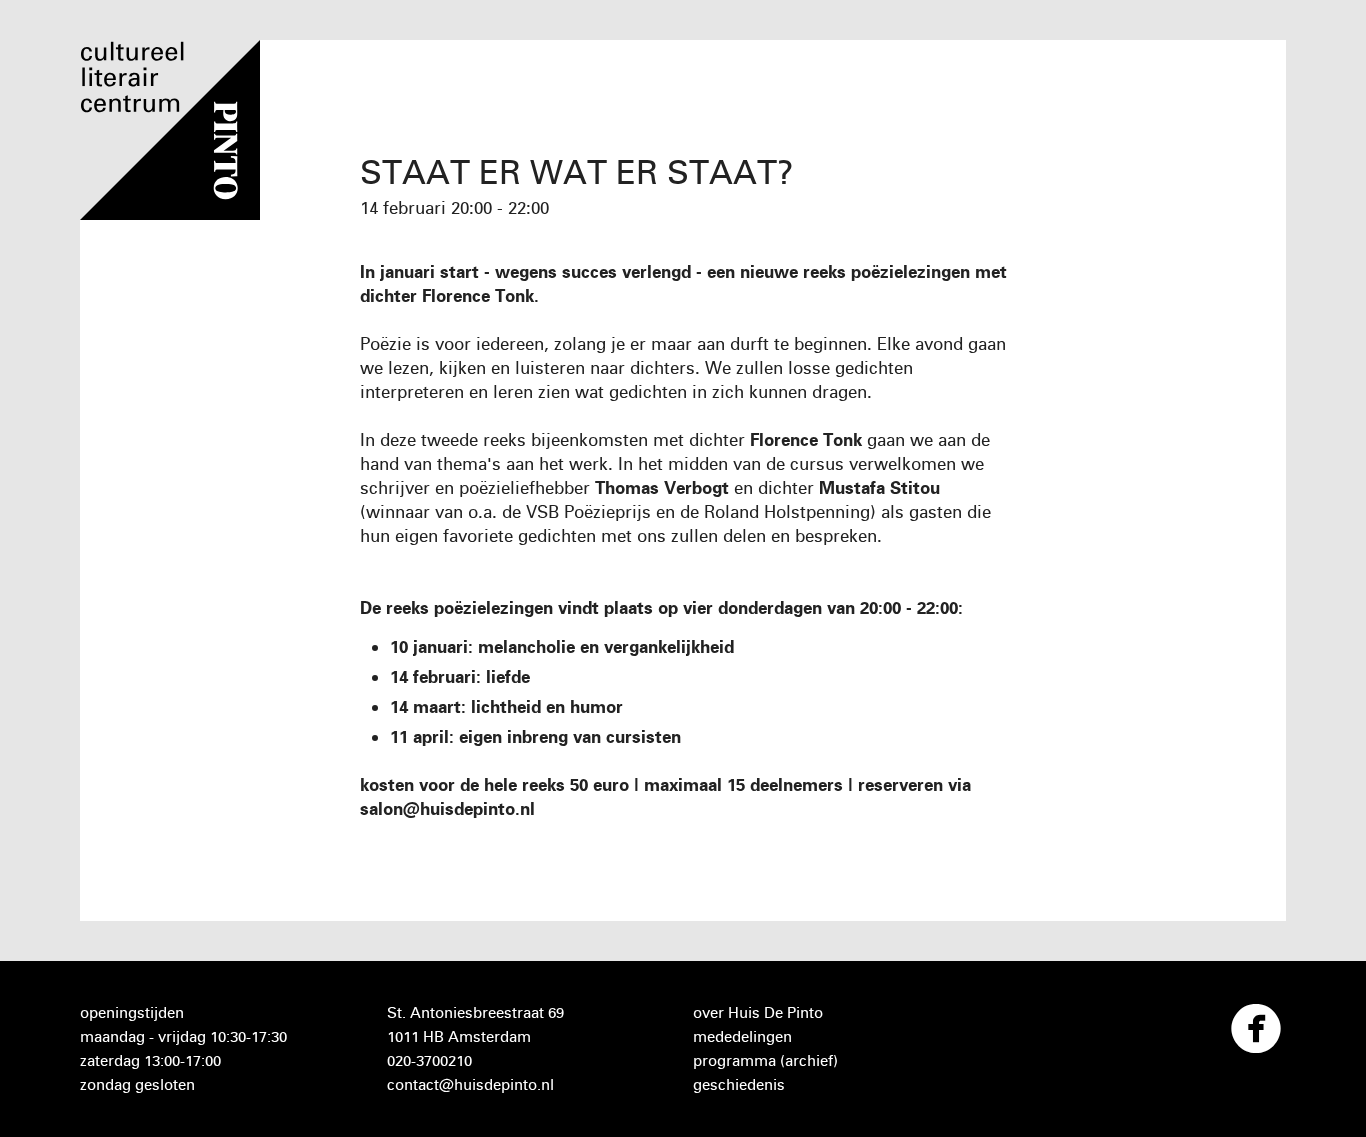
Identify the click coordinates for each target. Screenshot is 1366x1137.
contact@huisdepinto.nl (470, 1084)
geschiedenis (739, 1084)
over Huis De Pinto (758, 1012)
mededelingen (742, 1036)
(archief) (809, 1060)
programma (734, 1060)
